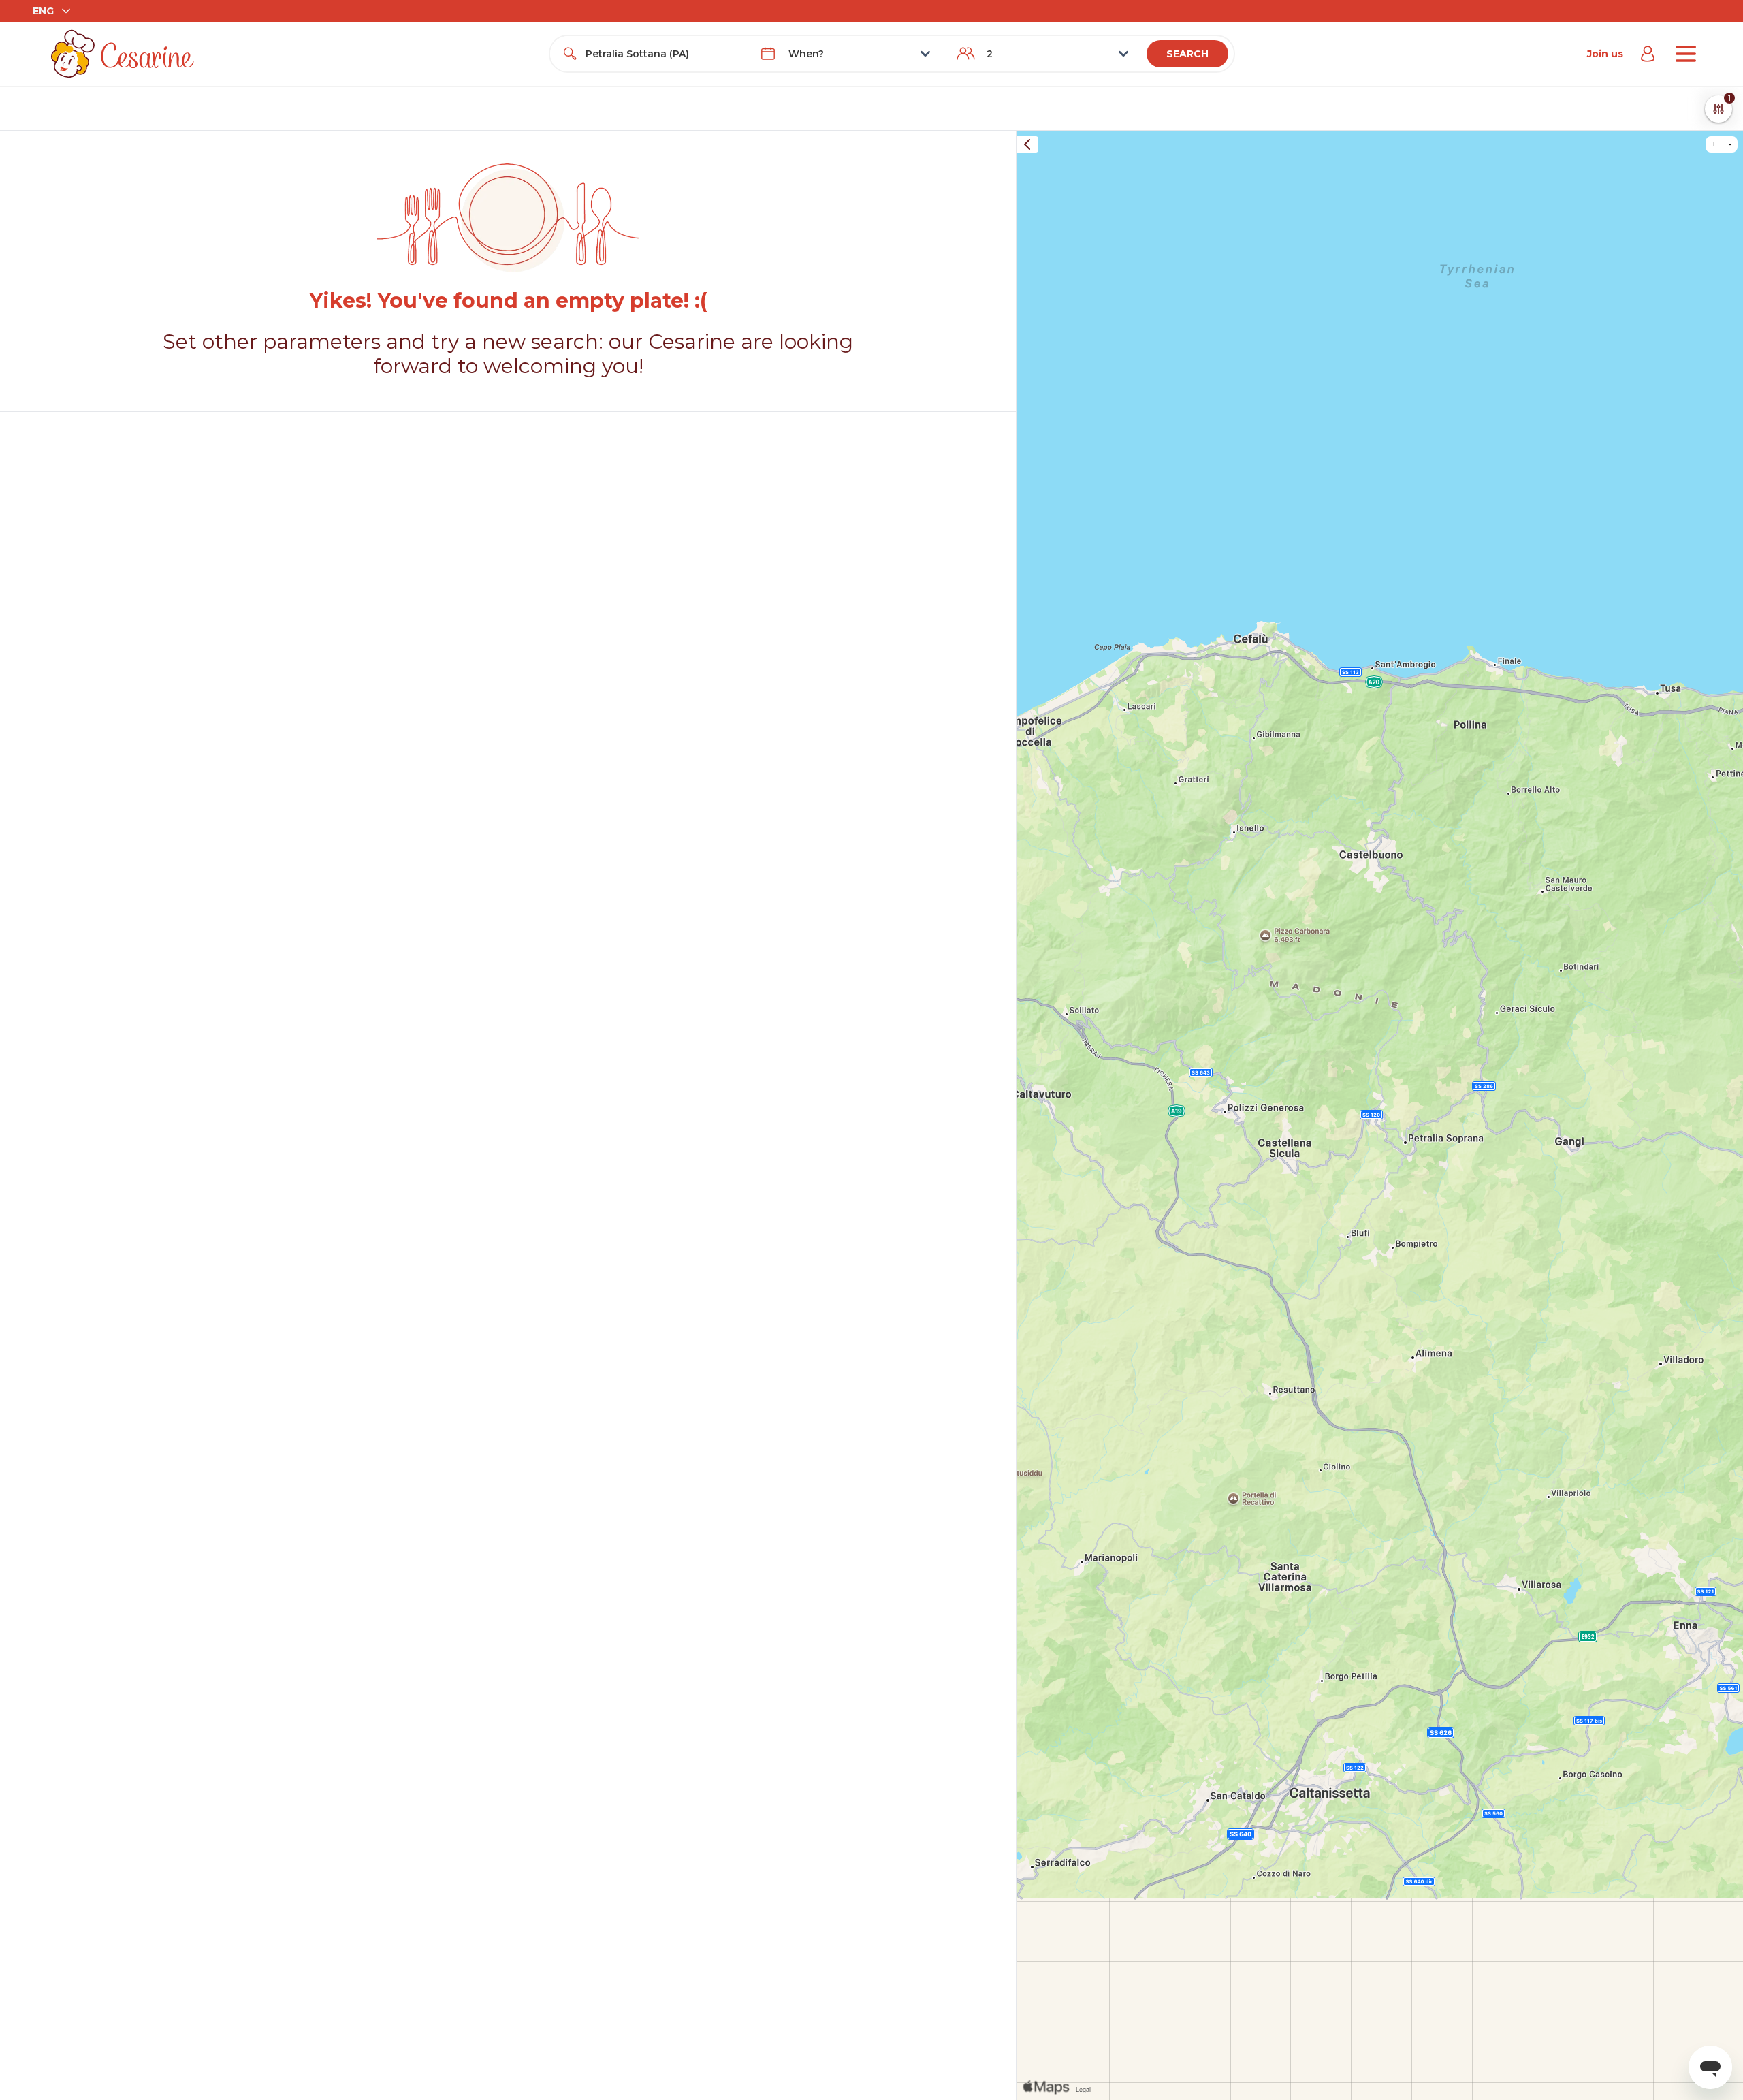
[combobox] (661, 54)
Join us (1605, 54)
